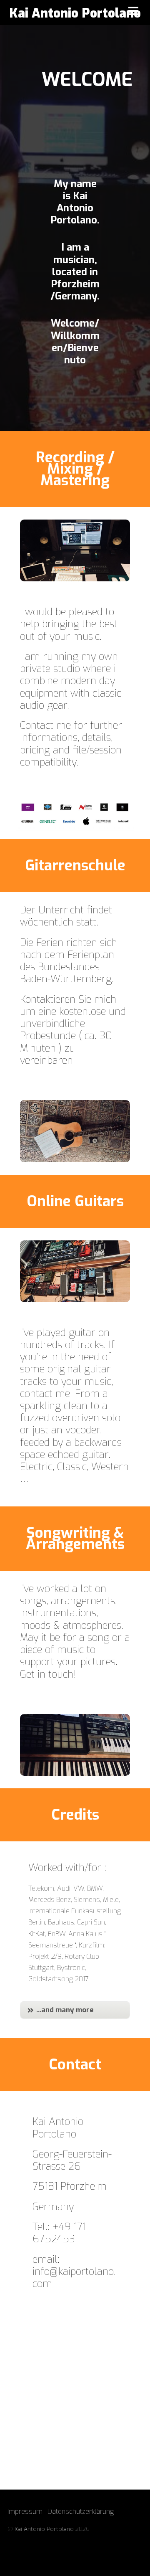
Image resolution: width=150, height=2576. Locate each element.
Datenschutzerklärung (81, 2511)
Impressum (25, 2511)
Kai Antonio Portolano (44, 2529)
